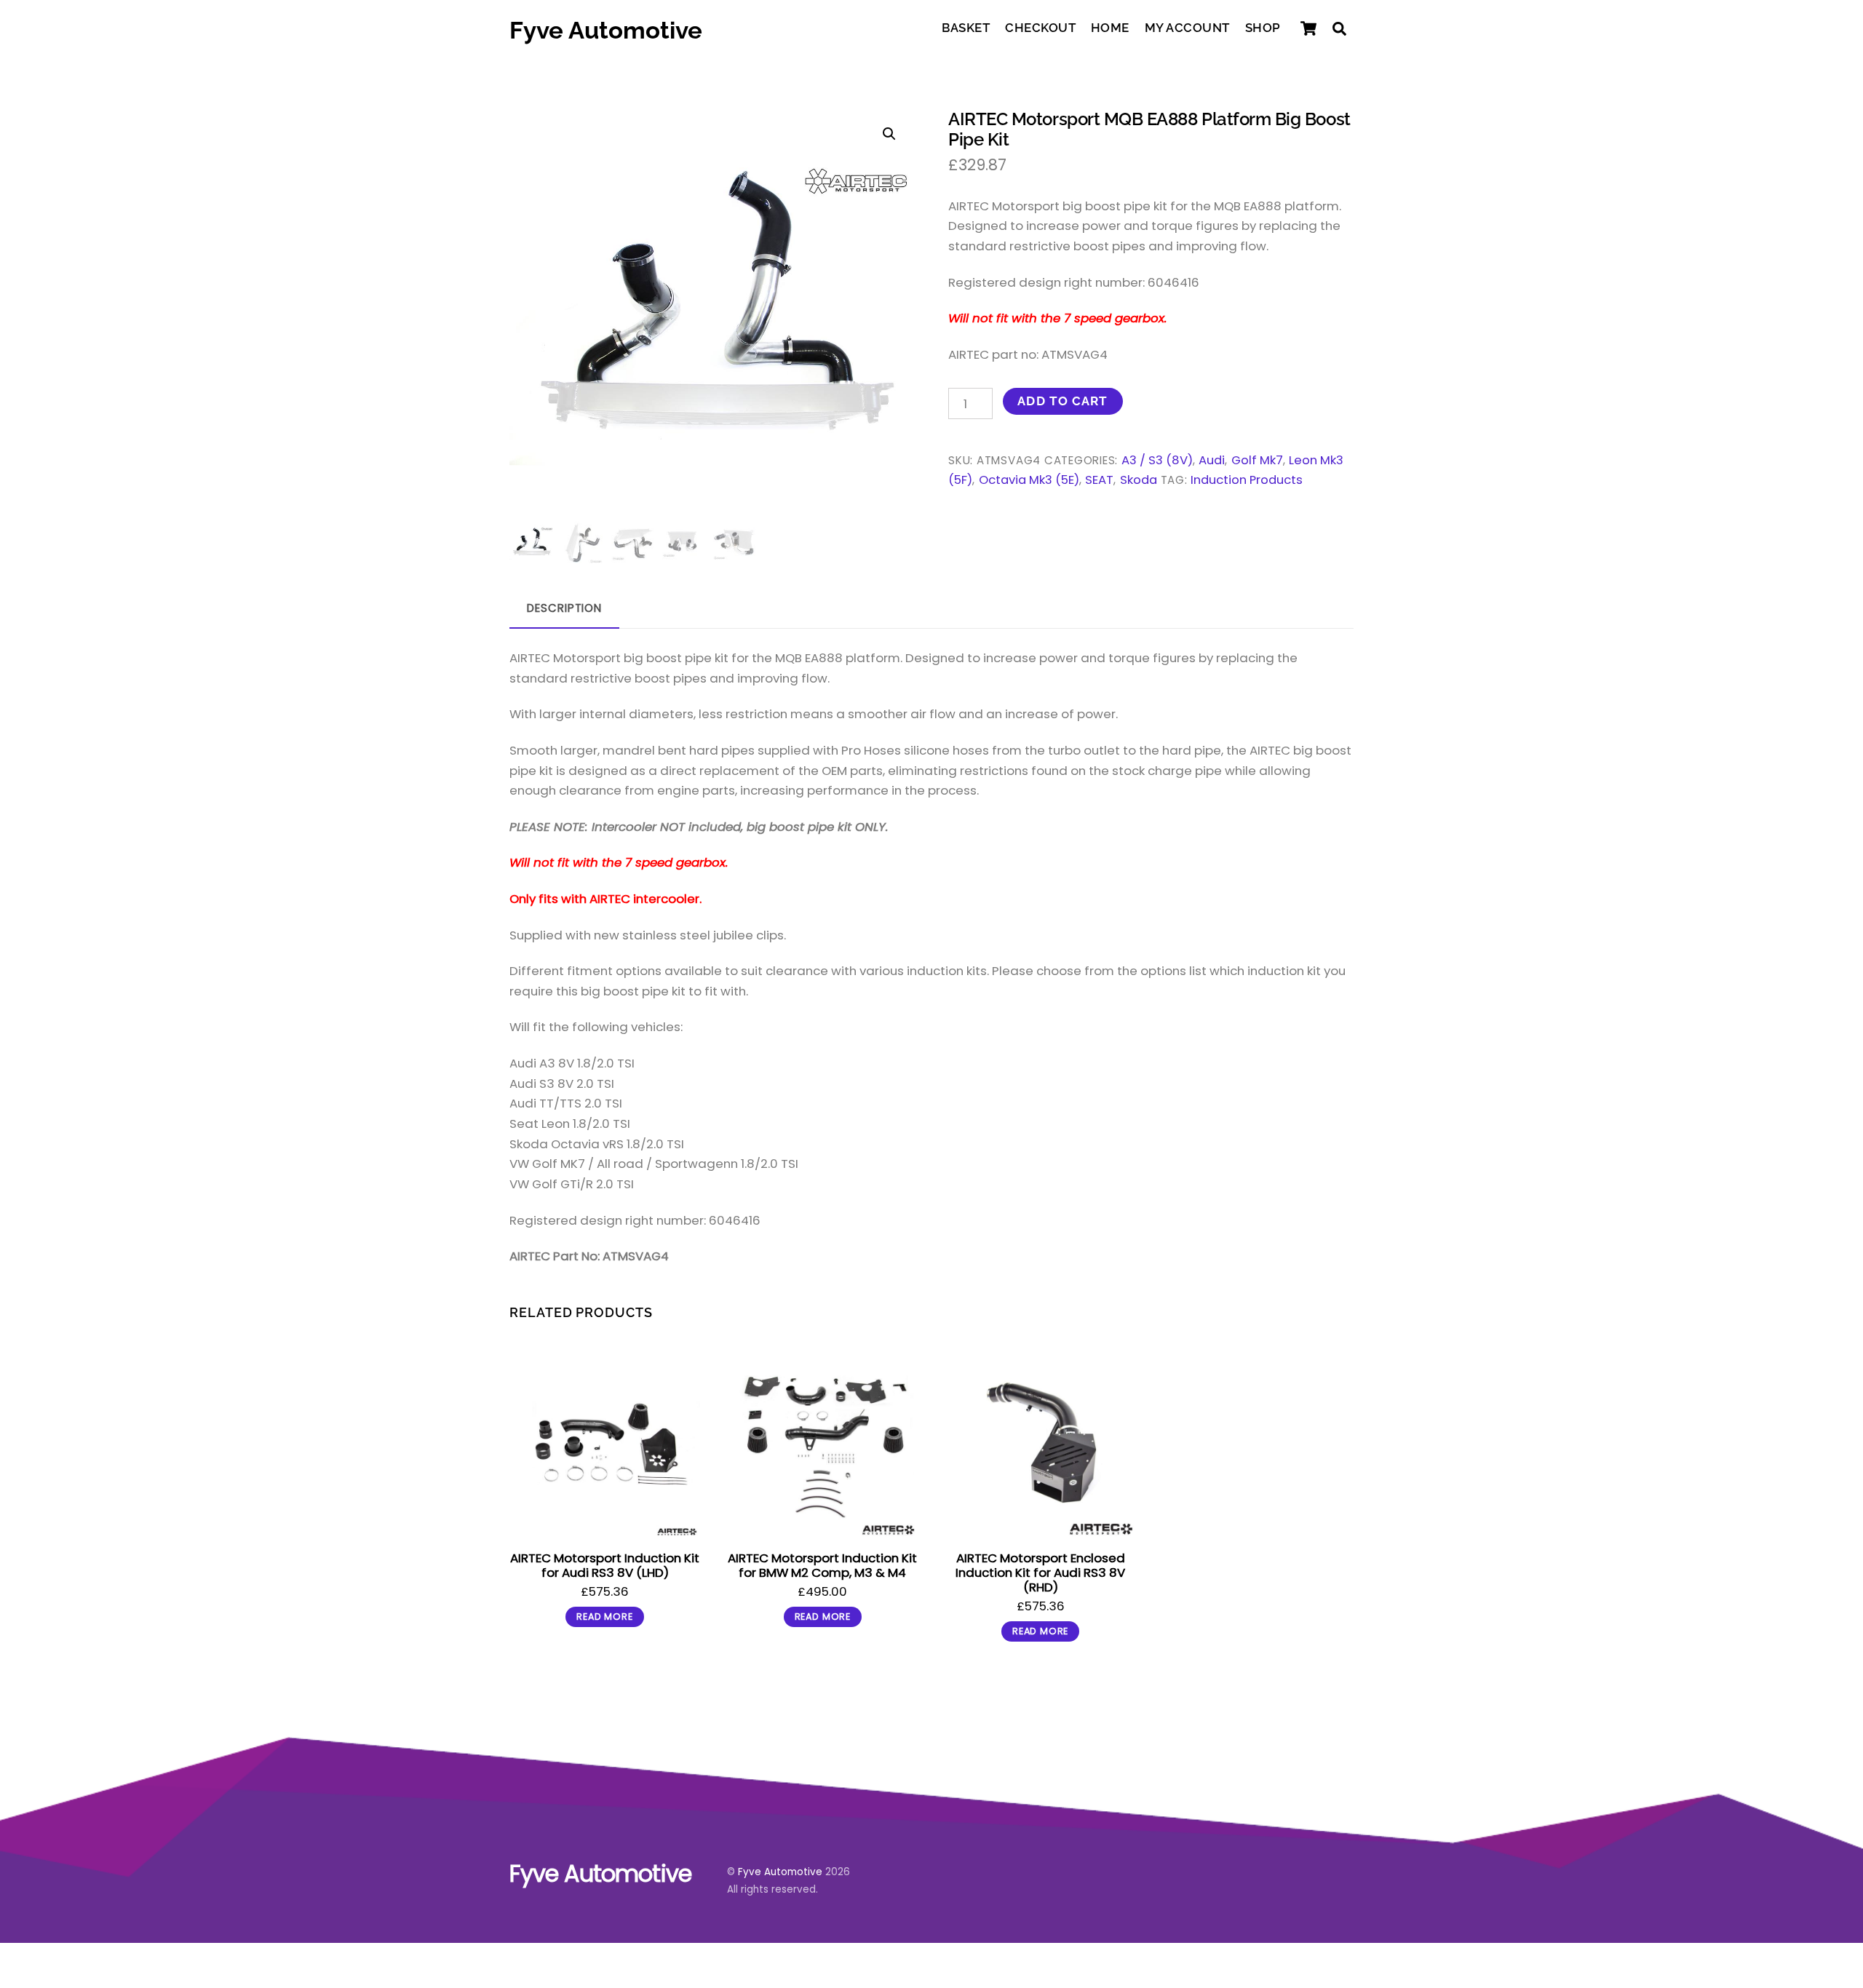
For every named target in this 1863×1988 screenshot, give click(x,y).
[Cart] (1308, 28)
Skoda (1139, 480)
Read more (604, 1617)
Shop (1263, 28)
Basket (966, 28)
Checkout (1040, 28)
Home (1110, 28)
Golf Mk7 (1257, 460)
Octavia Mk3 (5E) (1029, 480)
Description (564, 608)
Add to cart (1062, 401)
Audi (1212, 460)
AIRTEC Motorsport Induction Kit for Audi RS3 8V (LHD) (605, 1565)
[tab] (564, 609)
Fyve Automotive (780, 1872)
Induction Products (1247, 480)
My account (1187, 28)
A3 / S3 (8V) (1157, 460)
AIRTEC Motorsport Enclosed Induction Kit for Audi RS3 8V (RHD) (1040, 1572)
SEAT (1099, 480)
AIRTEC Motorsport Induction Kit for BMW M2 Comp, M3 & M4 (822, 1565)
